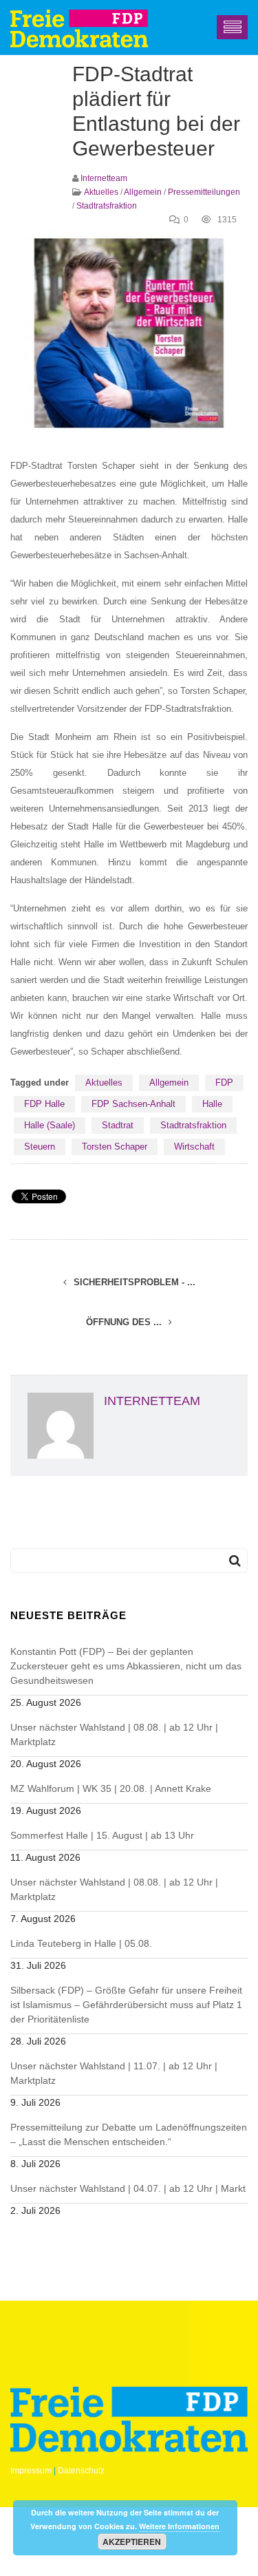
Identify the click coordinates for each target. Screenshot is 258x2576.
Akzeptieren (132, 2542)
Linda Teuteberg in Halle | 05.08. (81, 1943)
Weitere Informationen (179, 2526)
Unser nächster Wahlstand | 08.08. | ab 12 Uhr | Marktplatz (114, 1734)
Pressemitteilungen (204, 192)
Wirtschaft (194, 1147)
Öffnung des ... (125, 1322)
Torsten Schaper (115, 1147)
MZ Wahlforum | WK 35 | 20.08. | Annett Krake (111, 1788)
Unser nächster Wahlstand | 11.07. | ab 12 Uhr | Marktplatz (114, 2073)
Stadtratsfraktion (107, 206)
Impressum (31, 2471)
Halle (212, 1104)
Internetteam (104, 178)
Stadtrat (118, 1125)
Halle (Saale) (50, 1125)
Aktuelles (101, 192)
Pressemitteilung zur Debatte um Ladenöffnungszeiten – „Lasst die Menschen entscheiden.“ (129, 2134)
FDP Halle (44, 1104)
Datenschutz (81, 2471)
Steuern (40, 1147)
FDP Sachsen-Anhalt (133, 1104)
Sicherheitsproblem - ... (133, 1282)
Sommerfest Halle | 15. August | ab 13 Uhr (102, 1835)
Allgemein (143, 192)
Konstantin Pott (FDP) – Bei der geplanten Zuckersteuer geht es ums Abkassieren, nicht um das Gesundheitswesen (126, 1666)
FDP (224, 1083)
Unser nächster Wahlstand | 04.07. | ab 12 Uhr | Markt (128, 2188)
